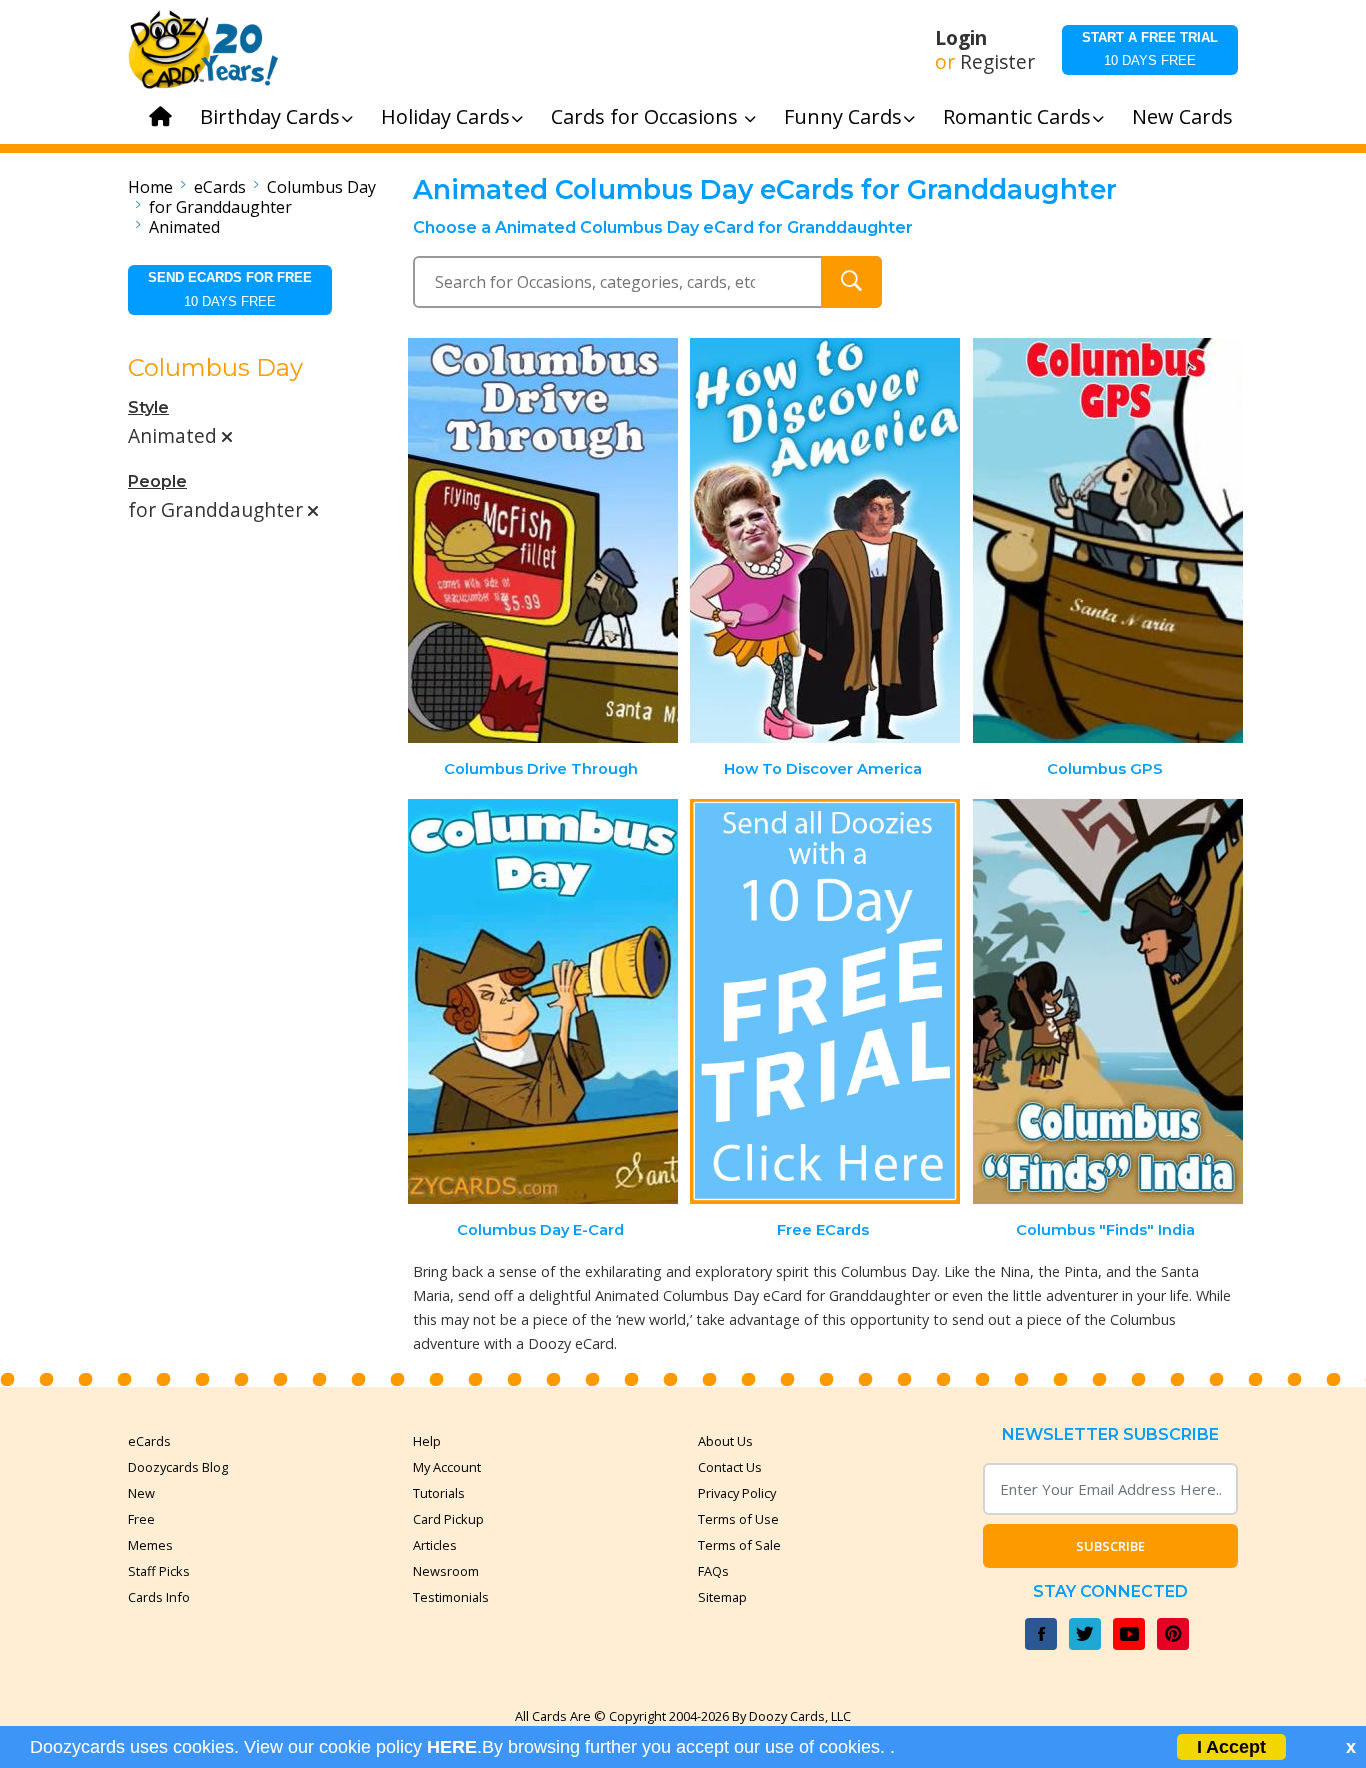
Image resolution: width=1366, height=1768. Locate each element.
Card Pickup (448, 1519)
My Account (447, 1467)
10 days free (1150, 49)
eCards (220, 187)
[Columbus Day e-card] (543, 1001)
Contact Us (730, 1467)
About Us (725, 1441)
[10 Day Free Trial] (825, 1001)
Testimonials (451, 1597)
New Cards (1182, 116)
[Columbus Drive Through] (543, 540)
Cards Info (159, 1597)
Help (427, 1441)
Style (148, 407)
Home (150, 187)
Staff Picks (159, 1571)
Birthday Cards (270, 116)
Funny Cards (843, 116)
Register (997, 62)
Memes (150, 1545)
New (141, 1493)
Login (961, 38)
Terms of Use (738, 1519)
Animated (184, 227)
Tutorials (439, 1493)
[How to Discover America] (825, 540)
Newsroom (446, 1571)
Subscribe (1110, 1546)
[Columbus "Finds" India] (1108, 1001)
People (157, 481)
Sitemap (722, 1597)
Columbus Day (321, 187)
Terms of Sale (739, 1545)
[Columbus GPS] (1108, 540)
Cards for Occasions (647, 116)
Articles (435, 1545)
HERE (452, 1747)
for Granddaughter (220, 207)
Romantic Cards (1017, 116)
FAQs (713, 1571)
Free (141, 1519)
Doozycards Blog (178, 1467)
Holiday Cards (445, 116)
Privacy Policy (737, 1493)
